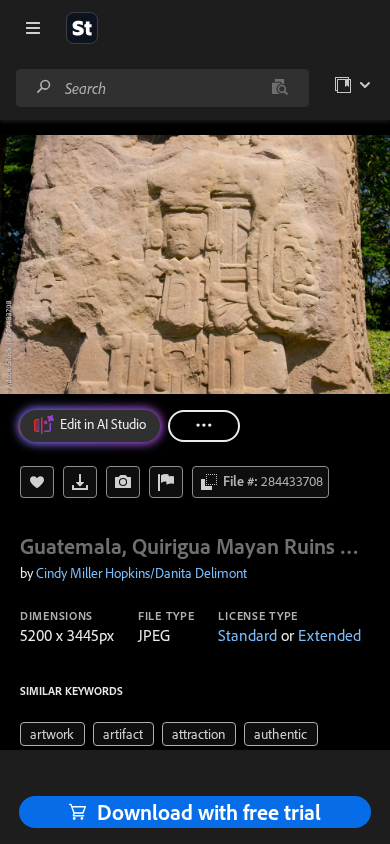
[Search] (44, 87)
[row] (52, 734)
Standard (247, 635)
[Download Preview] (80, 482)
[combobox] (162, 88)
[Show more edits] (204, 426)
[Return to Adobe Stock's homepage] (82, 28)
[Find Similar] (123, 482)
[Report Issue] (166, 482)
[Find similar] (279, 88)
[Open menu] (33, 28)
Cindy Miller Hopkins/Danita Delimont (141, 573)
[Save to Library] (37, 482)
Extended (329, 635)
